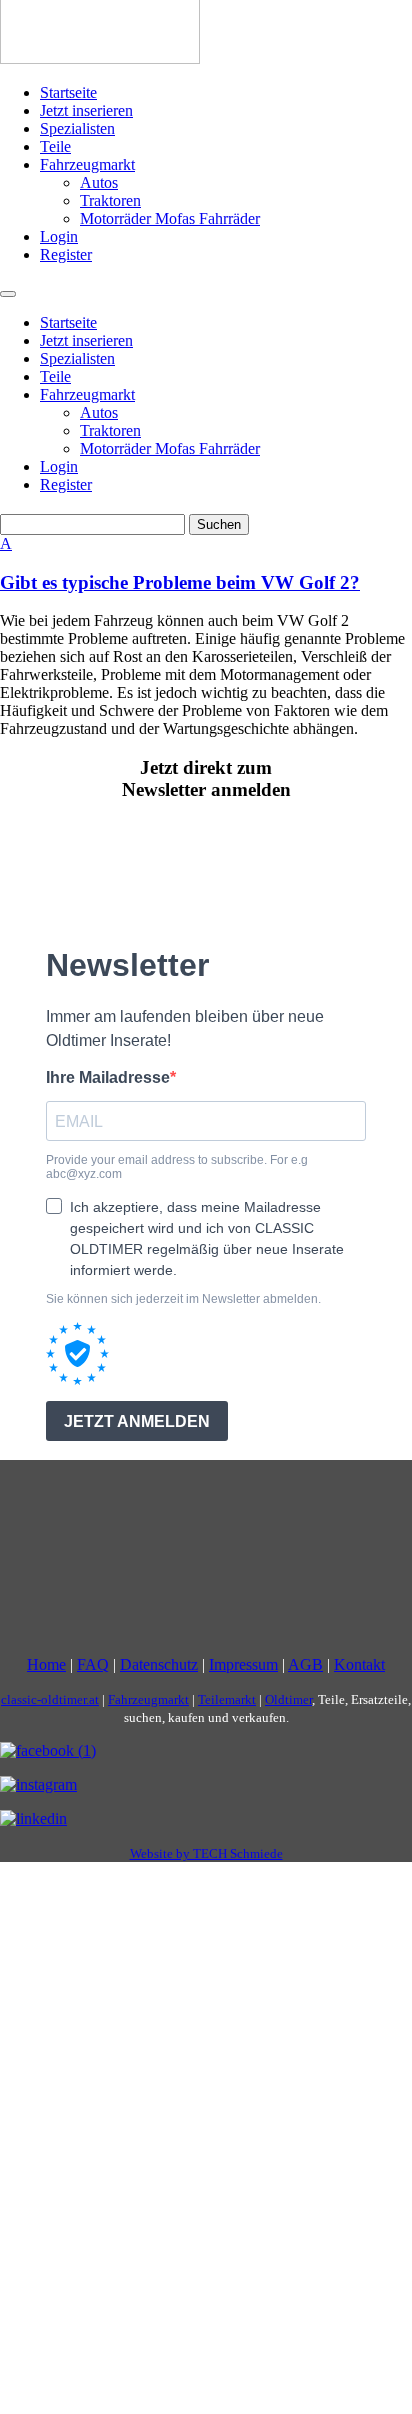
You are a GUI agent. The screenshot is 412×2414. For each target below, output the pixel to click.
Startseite (68, 92)
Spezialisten (77, 128)
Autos (99, 182)
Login (59, 236)
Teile (55, 146)
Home (46, 1664)
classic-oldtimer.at (50, 1699)
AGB (305, 1664)
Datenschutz (159, 1664)
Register (66, 254)
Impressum (243, 1664)
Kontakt (359, 1664)
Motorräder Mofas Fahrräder (170, 218)
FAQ (93, 1664)
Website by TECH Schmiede (206, 1853)
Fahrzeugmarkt (87, 164)
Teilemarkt (227, 1699)
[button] (206, 564)
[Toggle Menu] (8, 294)
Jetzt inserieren (86, 110)
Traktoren (110, 200)
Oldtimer (288, 1699)
